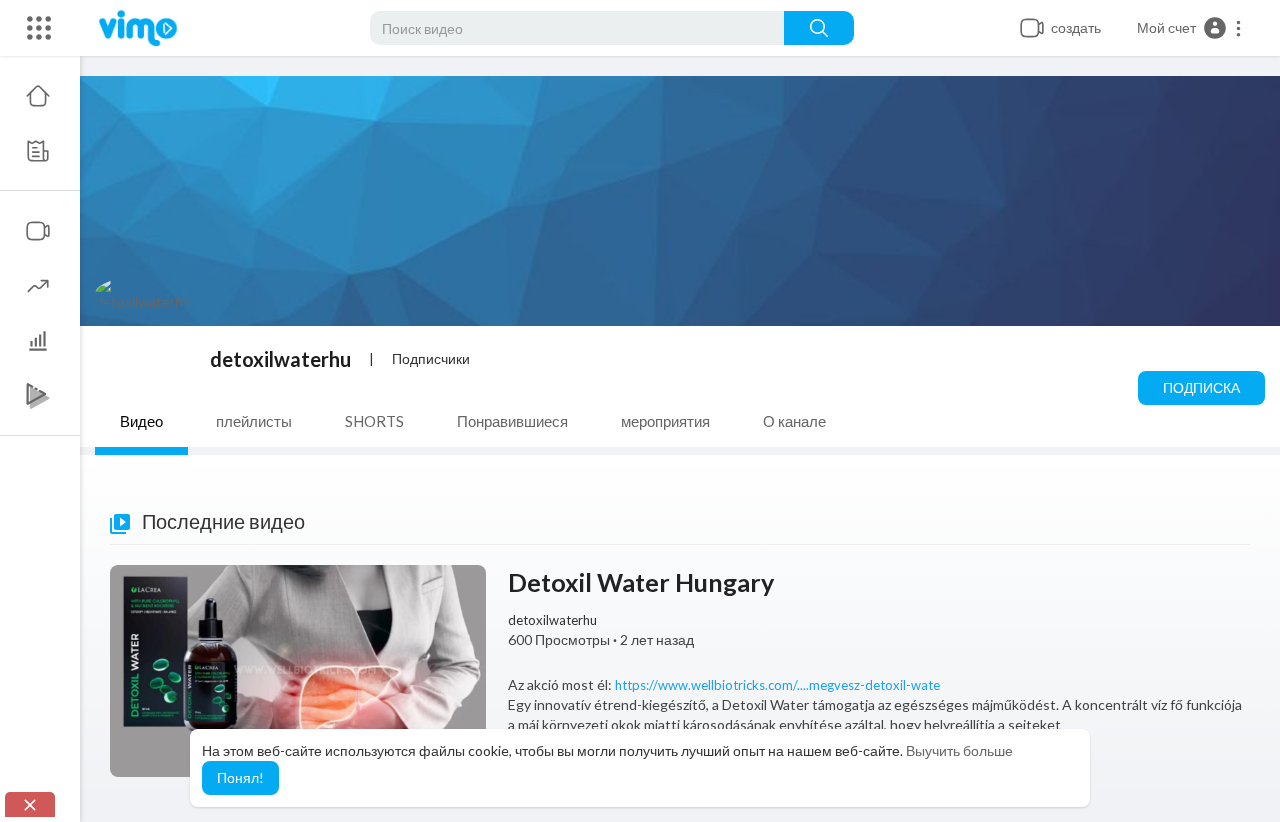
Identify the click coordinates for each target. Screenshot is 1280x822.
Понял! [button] (240, 777)
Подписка (1201, 387)
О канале (794, 421)
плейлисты (254, 421)
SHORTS (374, 421)
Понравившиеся (512, 421)
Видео (141, 421)
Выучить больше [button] (959, 750)
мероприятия (665, 421)
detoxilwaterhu (280, 359)
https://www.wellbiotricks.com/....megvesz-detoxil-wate (777, 685)
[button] (1190, 28)
